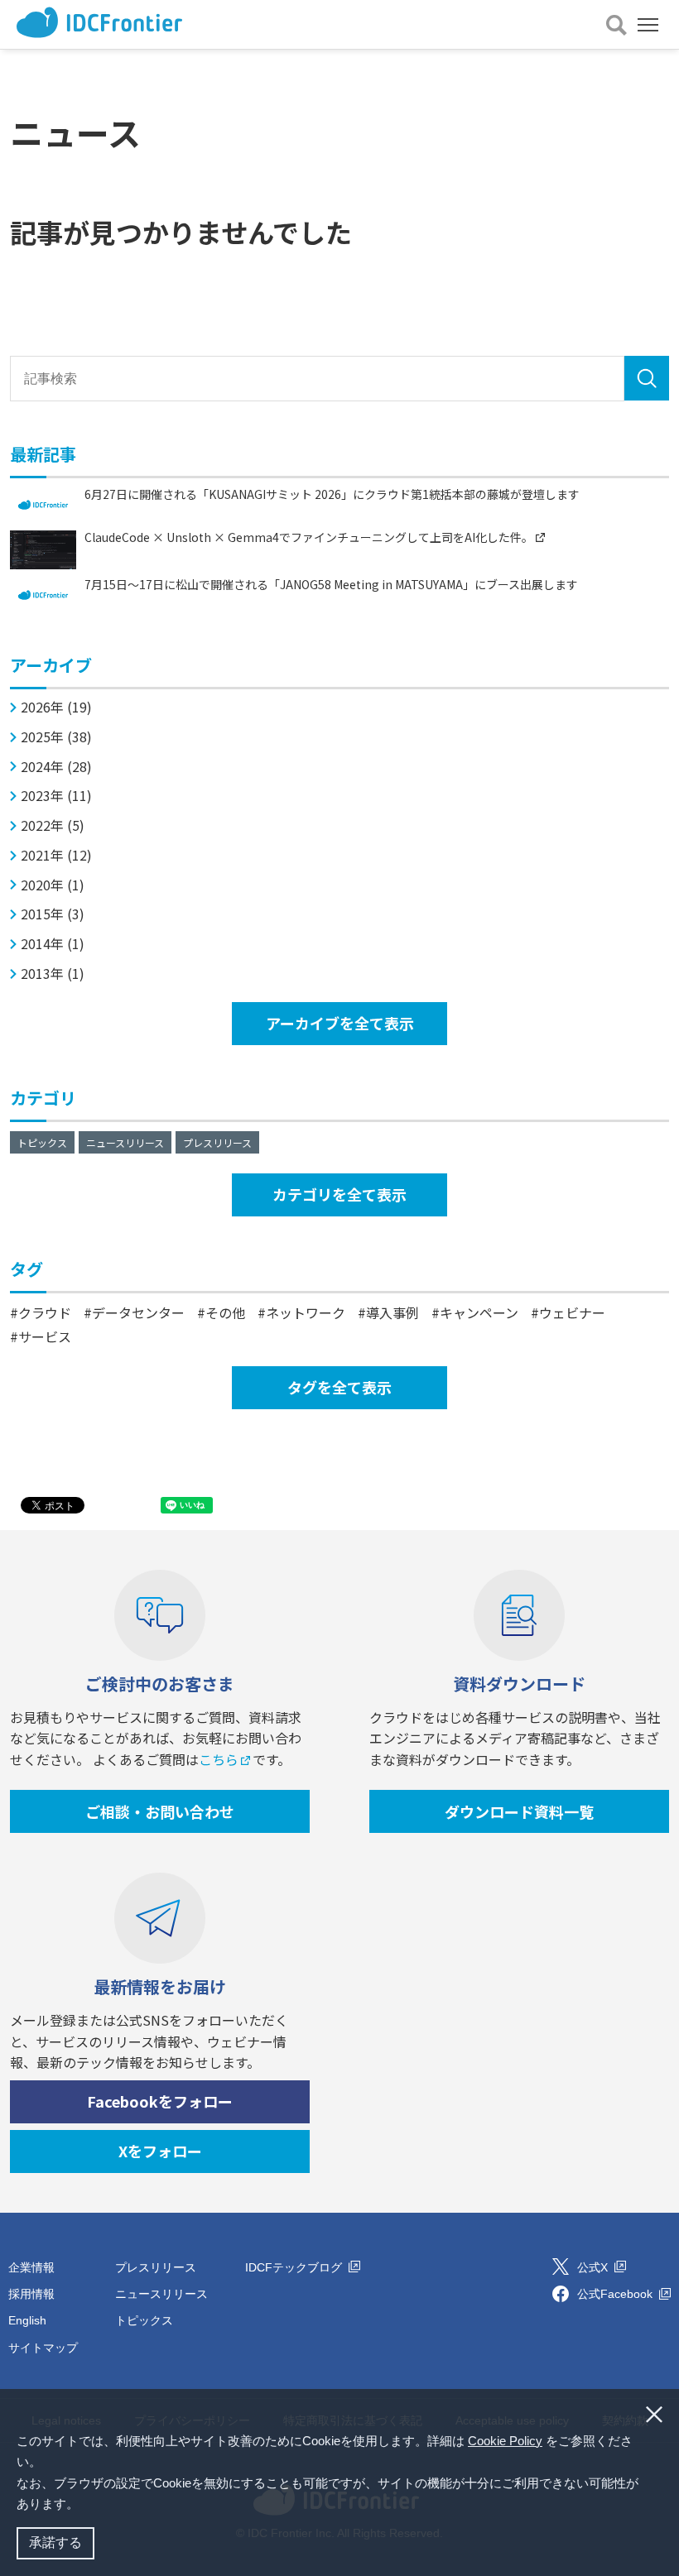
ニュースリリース (125, 1142)
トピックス (42, 1142)
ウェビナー (572, 1312)
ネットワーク (306, 1312)
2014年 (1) (53, 944)
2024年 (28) (56, 767)
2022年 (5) (53, 825)
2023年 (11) (56, 796)
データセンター (138, 1312)
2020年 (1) (53, 885)
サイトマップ (43, 2348)
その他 (225, 1312)
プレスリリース (217, 1142)
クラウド (45, 1312)
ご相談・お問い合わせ (160, 1811)
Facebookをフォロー (160, 2101)
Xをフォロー (160, 2151)
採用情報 (31, 2294)
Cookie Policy (505, 2441)
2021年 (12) (56, 855)
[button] (84, 2506)
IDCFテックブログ (295, 2267)
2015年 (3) (53, 914)
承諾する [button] (55, 2542)
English (27, 2320)
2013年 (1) (53, 974)
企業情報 (31, 2267)
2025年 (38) (56, 737)
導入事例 (392, 1312)
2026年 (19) (56, 707)
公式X (594, 2267)
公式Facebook (616, 2294)
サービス (45, 1336)
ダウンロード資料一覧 (519, 1811)
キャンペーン (479, 1312)
